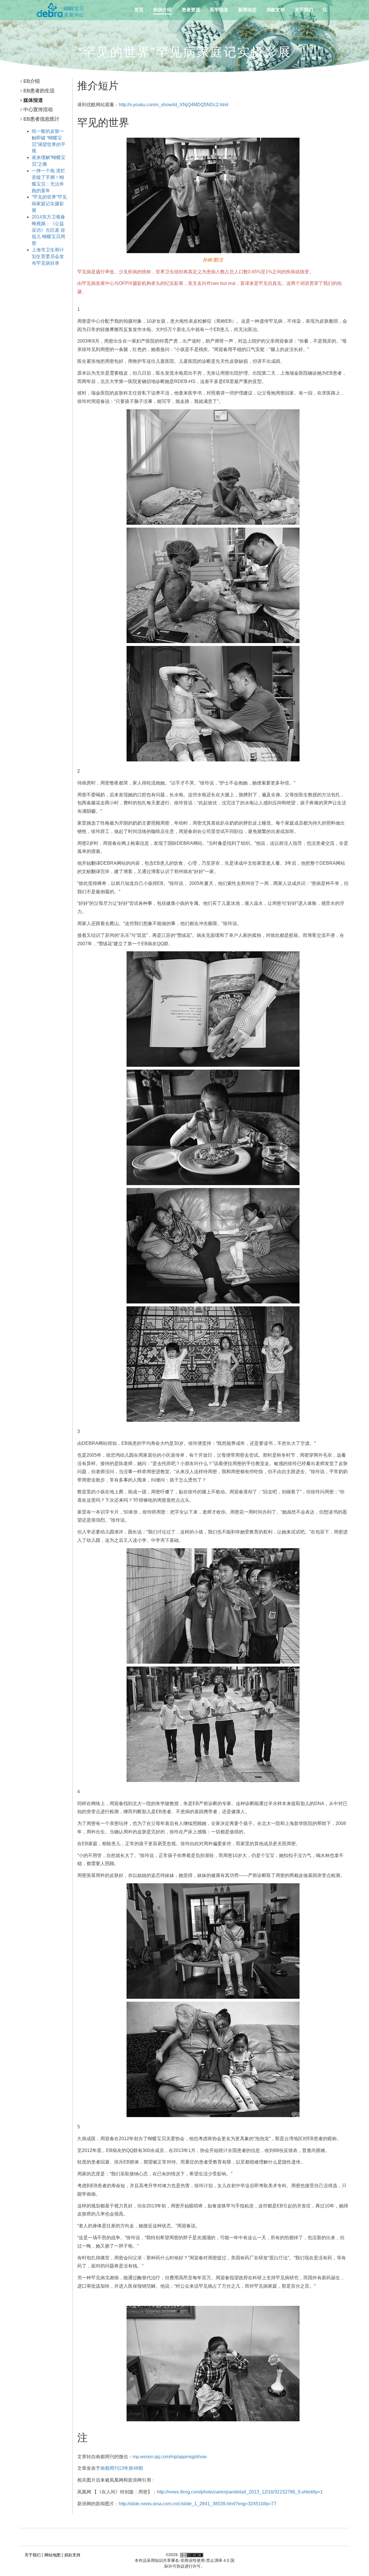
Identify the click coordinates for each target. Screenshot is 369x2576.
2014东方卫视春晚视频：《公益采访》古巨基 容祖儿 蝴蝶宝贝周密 (48, 230)
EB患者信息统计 (41, 119)
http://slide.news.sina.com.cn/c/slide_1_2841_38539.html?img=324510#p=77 (198, 2504)
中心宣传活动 (38, 110)
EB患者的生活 (39, 91)
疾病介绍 (163, 10)
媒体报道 (33, 100)
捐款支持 (276, 10)
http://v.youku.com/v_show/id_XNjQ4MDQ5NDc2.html (174, 105)
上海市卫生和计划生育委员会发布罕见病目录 (48, 256)
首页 (139, 10)
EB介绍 (32, 81)
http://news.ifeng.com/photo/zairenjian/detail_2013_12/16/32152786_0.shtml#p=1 (240, 2492)
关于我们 (304, 10)
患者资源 (191, 10)
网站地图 (52, 2555)
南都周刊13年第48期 (122, 2468)
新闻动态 (247, 10)
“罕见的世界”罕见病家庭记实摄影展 (49, 204)
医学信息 (219, 10)
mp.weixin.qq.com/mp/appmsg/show (170, 2457)
